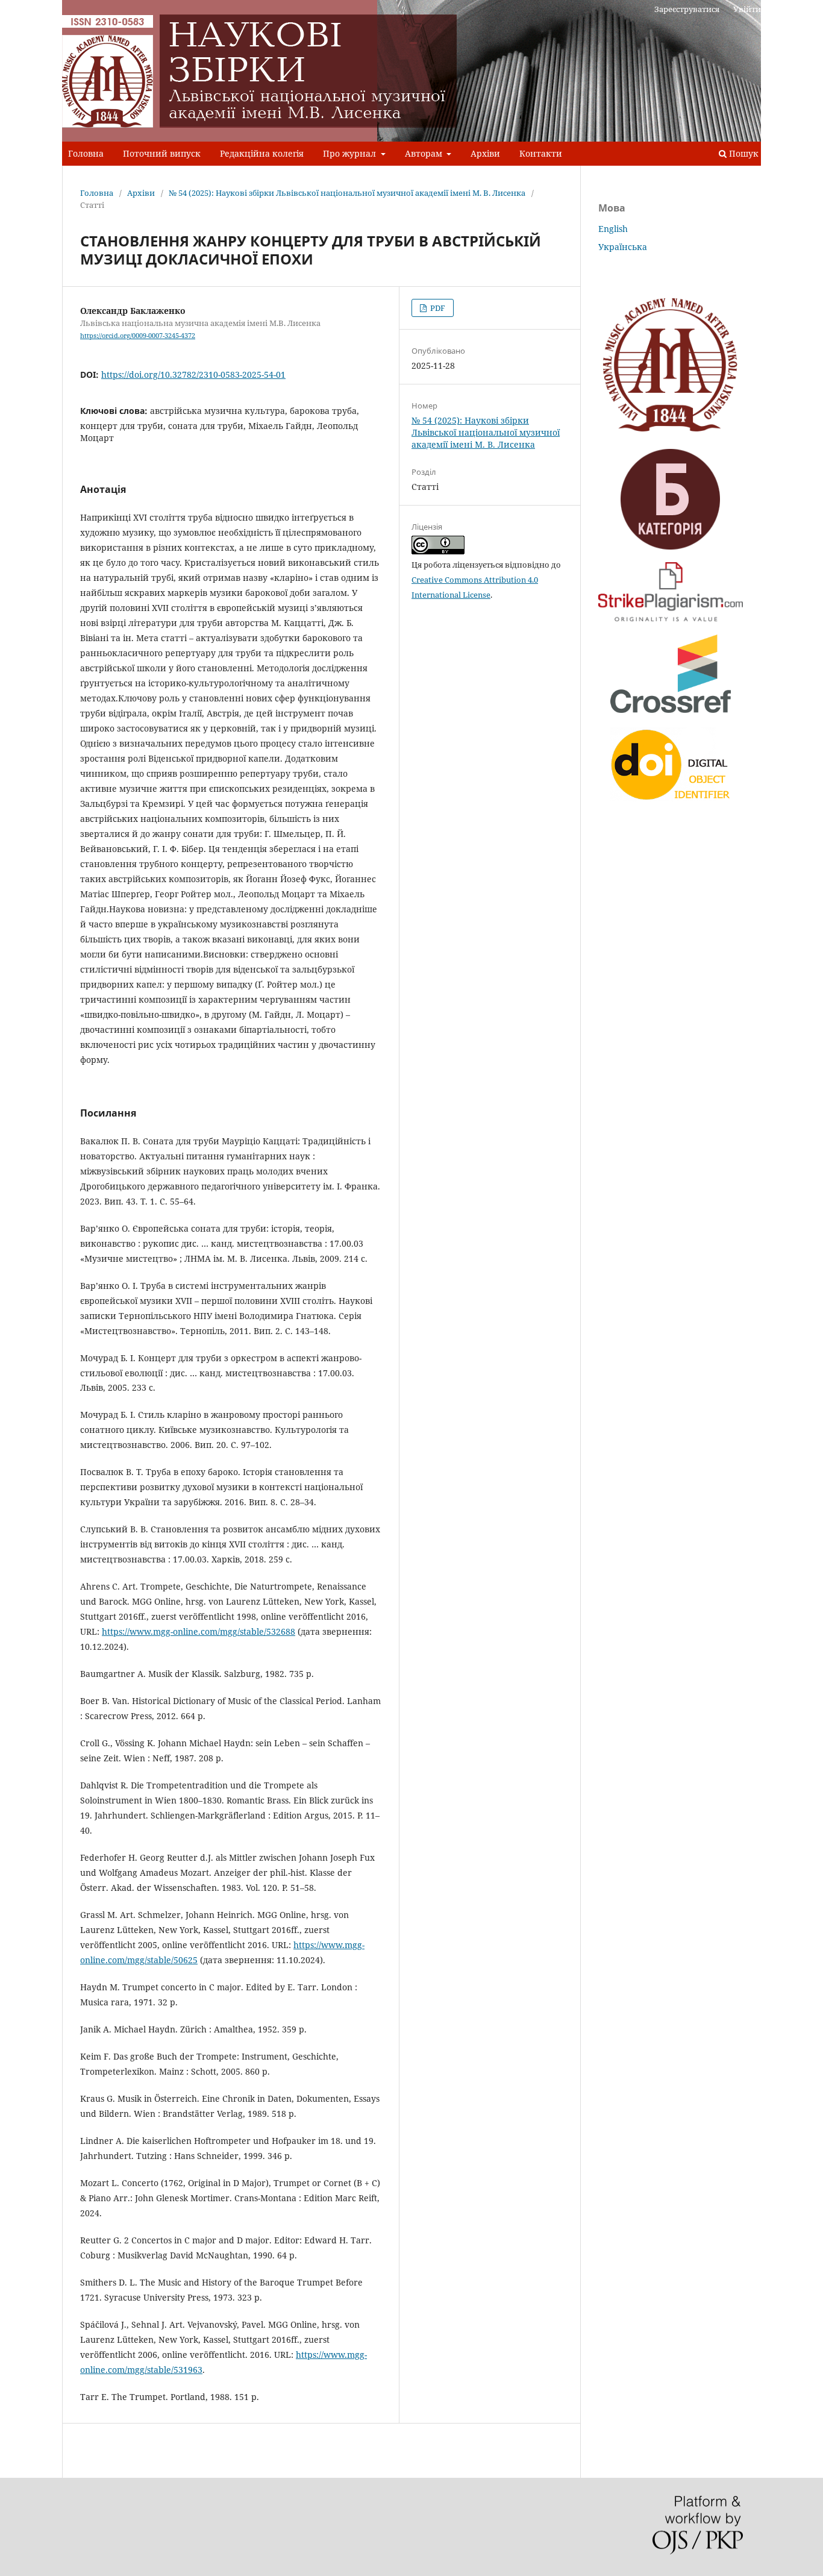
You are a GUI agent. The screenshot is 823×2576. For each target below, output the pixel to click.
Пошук (743, 153)
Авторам (425, 153)
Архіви (485, 153)
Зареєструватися (687, 9)
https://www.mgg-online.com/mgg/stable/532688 (199, 1631)
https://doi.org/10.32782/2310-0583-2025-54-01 (193, 374)
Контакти (541, 153)
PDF (437, 308)
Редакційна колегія (262, 153)
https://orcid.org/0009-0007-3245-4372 (138, 336)
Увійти (747, 9)
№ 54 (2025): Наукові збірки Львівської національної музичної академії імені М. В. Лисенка (347, 193)
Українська (623, 247)
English (613, 229)
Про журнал (351, 153)
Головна (86, 153)
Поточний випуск (162, 153)
